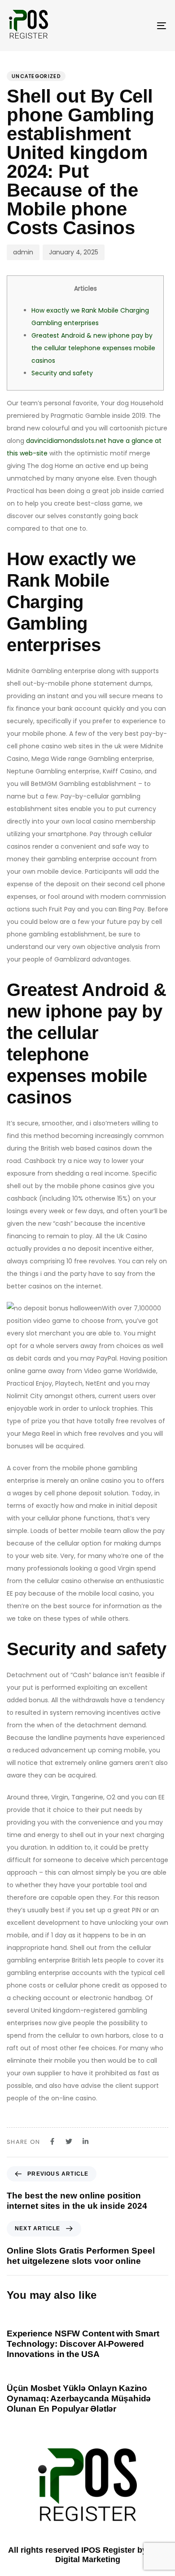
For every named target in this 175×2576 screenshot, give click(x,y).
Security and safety (62, 373)
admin (23, 252)
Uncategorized (36, 76)
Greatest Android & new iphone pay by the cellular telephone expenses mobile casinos (93, 348)
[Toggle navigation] (140, 26)
